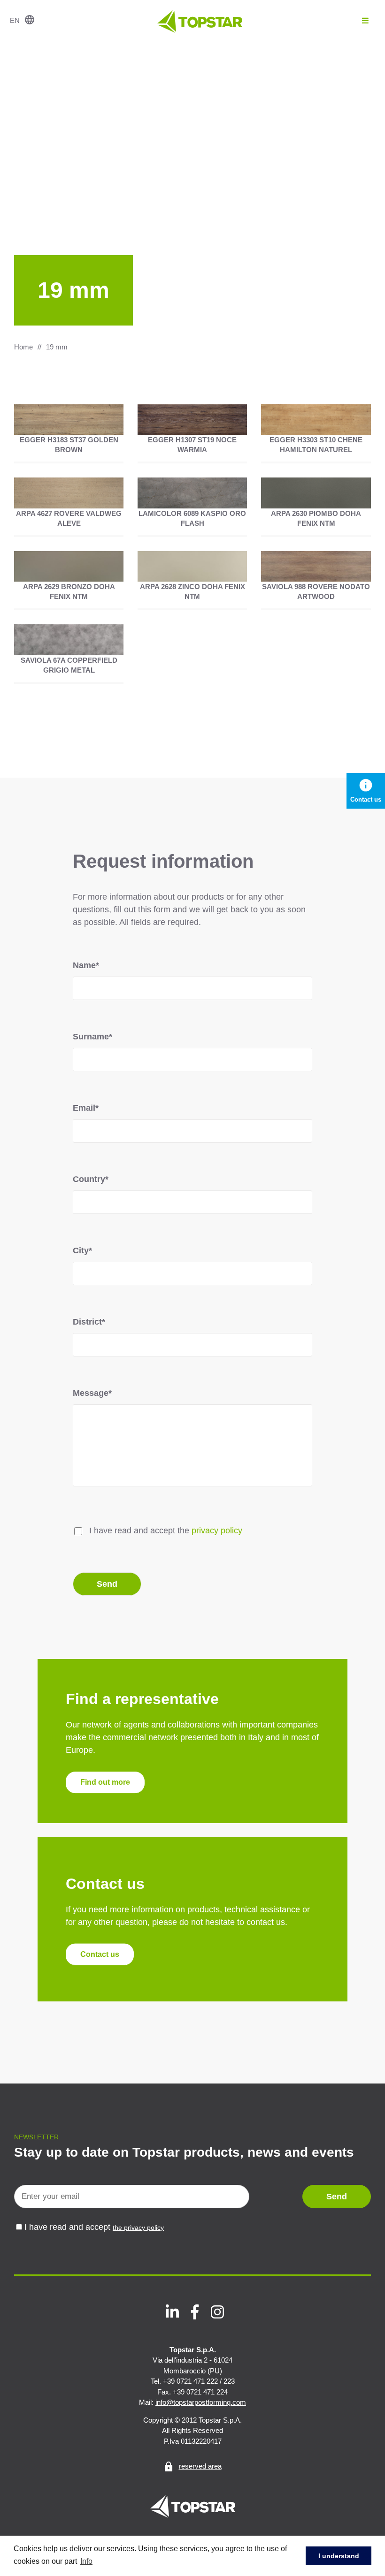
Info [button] (86, 2561)
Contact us (100, 1954)
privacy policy (217, 1530)
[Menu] (365, 21)
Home (23, 347)
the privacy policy (138, 2227)
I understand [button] (339, 2556)
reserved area (195, 2466)
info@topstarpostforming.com (201, 2402)
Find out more (105, 1783)
